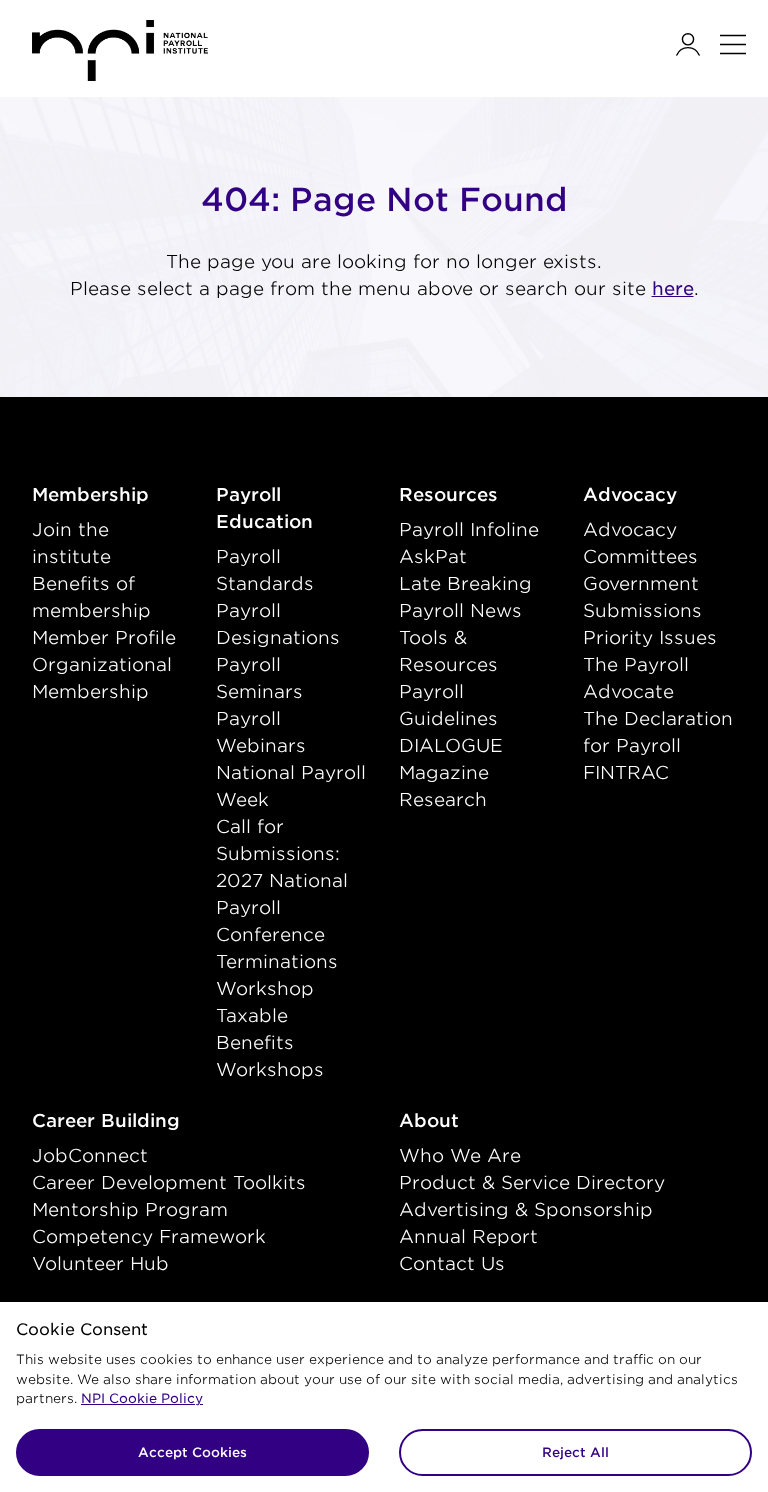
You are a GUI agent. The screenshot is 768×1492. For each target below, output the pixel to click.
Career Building (148, 1120)
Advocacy (660, 494)
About (471, 1120)
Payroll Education (293, 508)
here (673, 288)
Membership (109, 494)
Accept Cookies (192, 1452)
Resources (476, 494)
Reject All (575, 1452)
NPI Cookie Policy (142, 1398)
